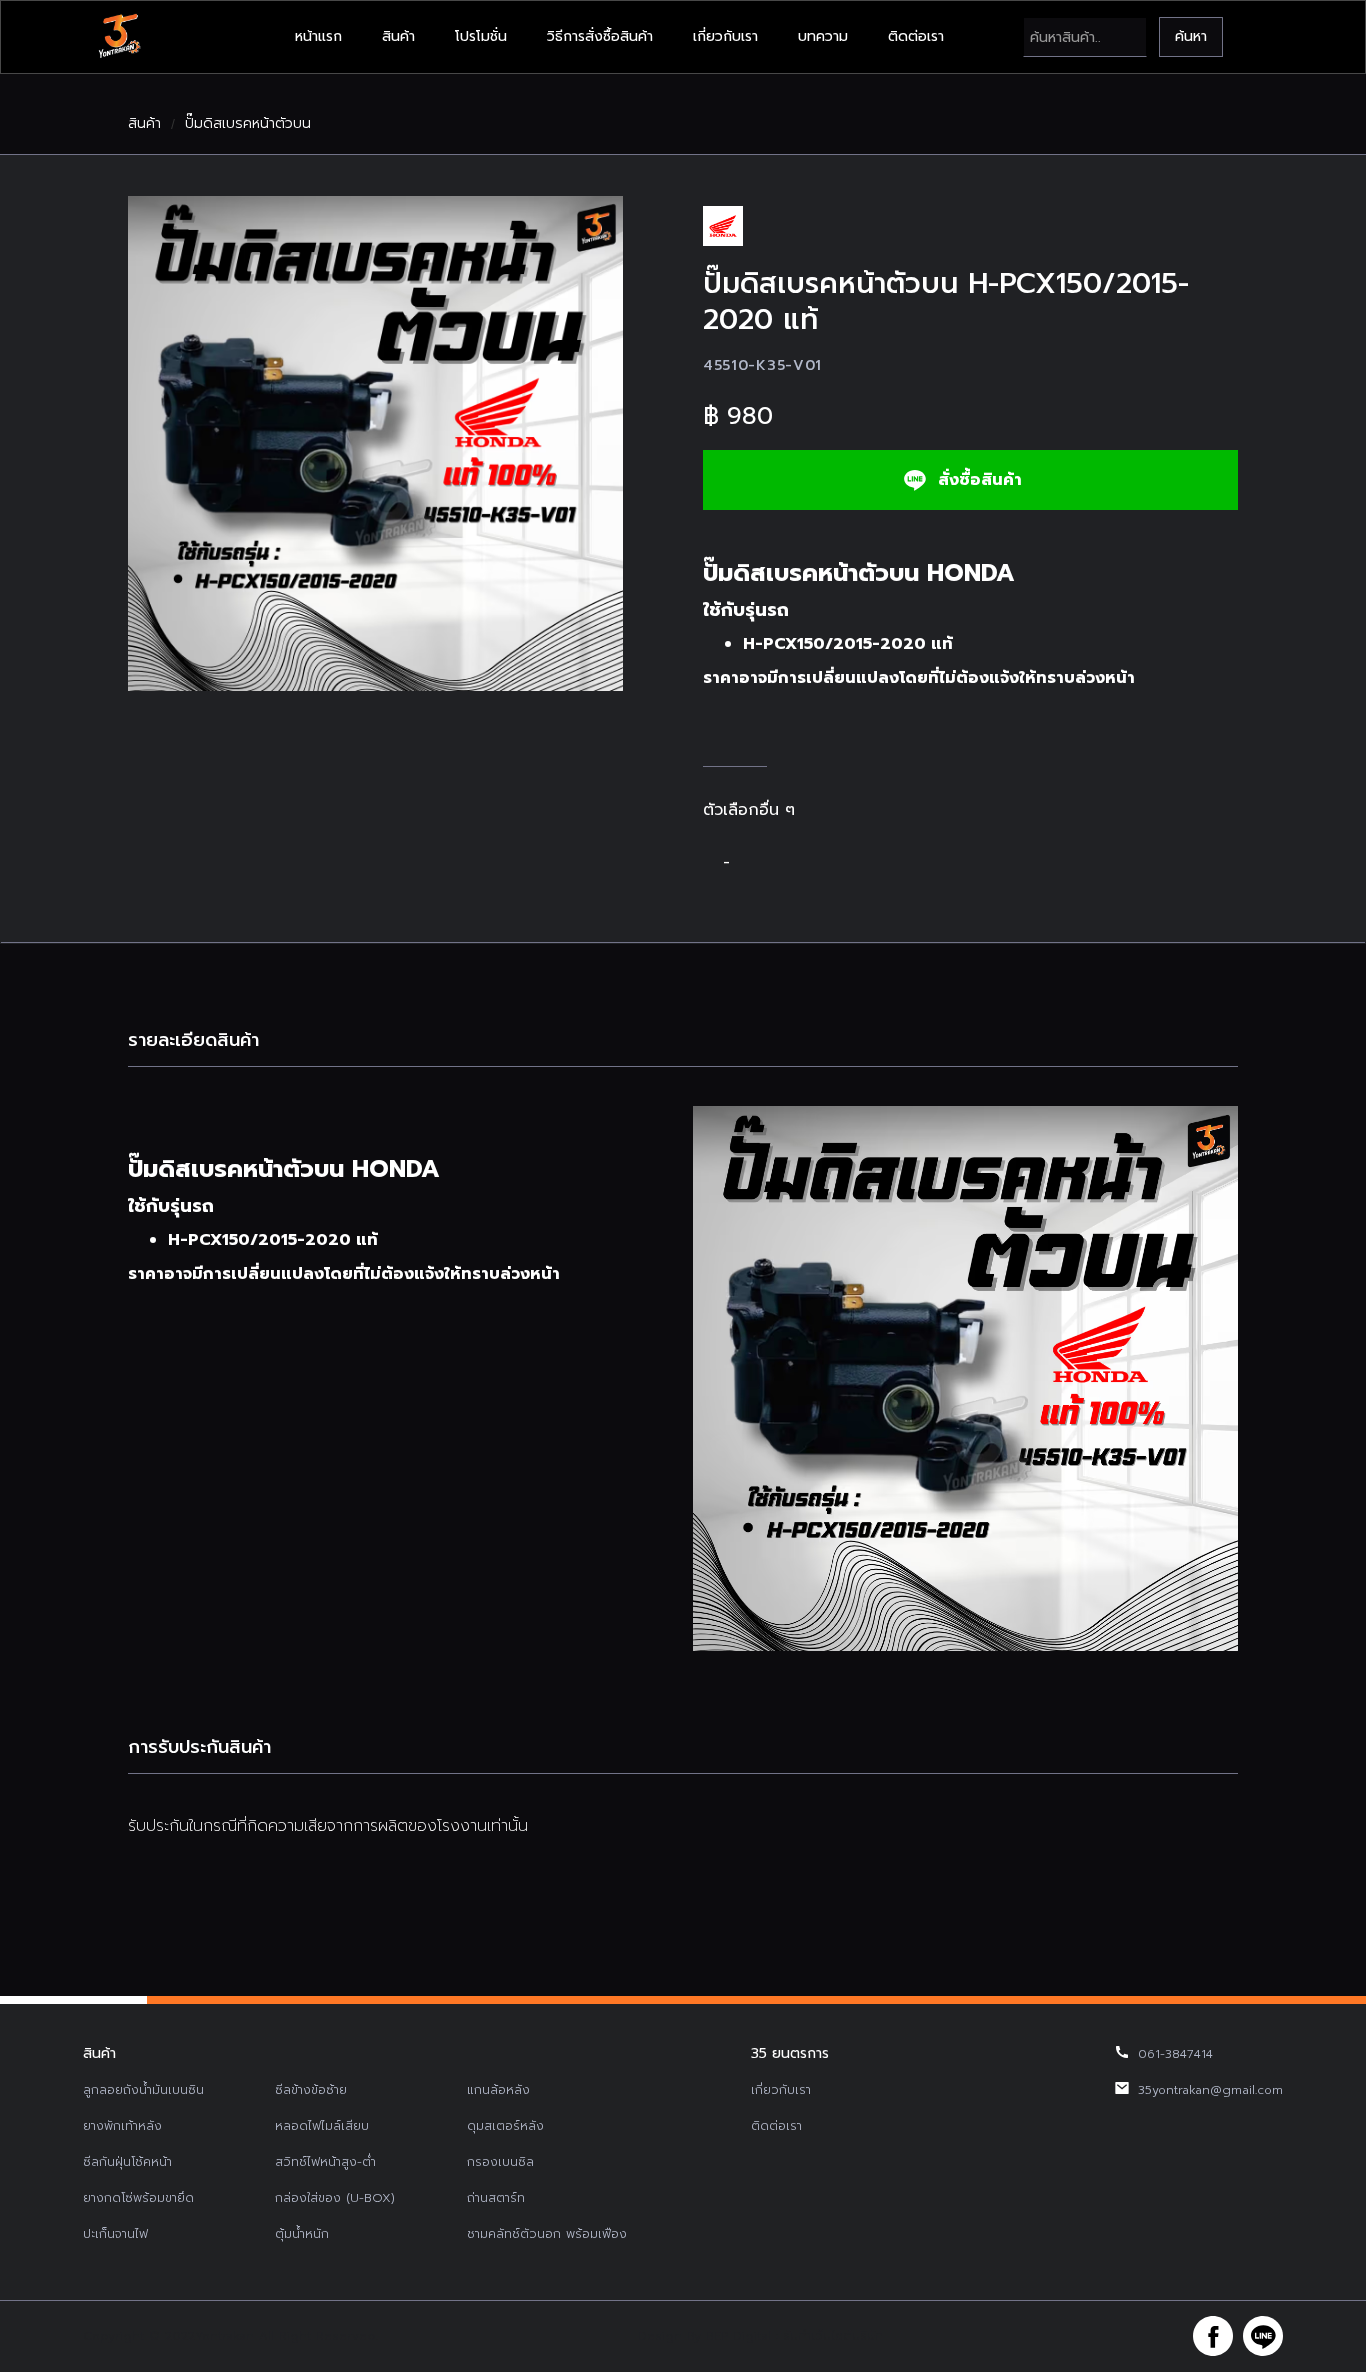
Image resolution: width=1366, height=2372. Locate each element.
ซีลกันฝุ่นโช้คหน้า (127, 2162)
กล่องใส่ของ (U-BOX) (335, 2198)
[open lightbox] (375, 443)
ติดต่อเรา (916, 36)
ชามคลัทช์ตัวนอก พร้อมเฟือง (547, 2234)
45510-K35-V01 (762, 365)
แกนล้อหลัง (498, 2090)
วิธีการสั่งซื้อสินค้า (600, 36)
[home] (119, 37)
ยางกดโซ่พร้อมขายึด (138, 2198)
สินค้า (398, 36)
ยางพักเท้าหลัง (122, 2126)
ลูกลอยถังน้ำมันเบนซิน (143, 2090)
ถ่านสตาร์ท (496, 2198)
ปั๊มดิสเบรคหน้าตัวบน (248, 124)
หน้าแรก (318, 36)
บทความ (823, 36)
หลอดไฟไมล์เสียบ (322, 2126)
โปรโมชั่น (481, 36)
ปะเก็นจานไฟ (115, 2234)
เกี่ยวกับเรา (725, 36)
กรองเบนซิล (500, 2162)
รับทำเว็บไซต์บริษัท (833, 2336)
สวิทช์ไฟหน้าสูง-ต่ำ (325, 2162)
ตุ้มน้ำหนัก (302, 2234)
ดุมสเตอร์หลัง (505, 2126)
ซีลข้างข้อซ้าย (311, 2090)
